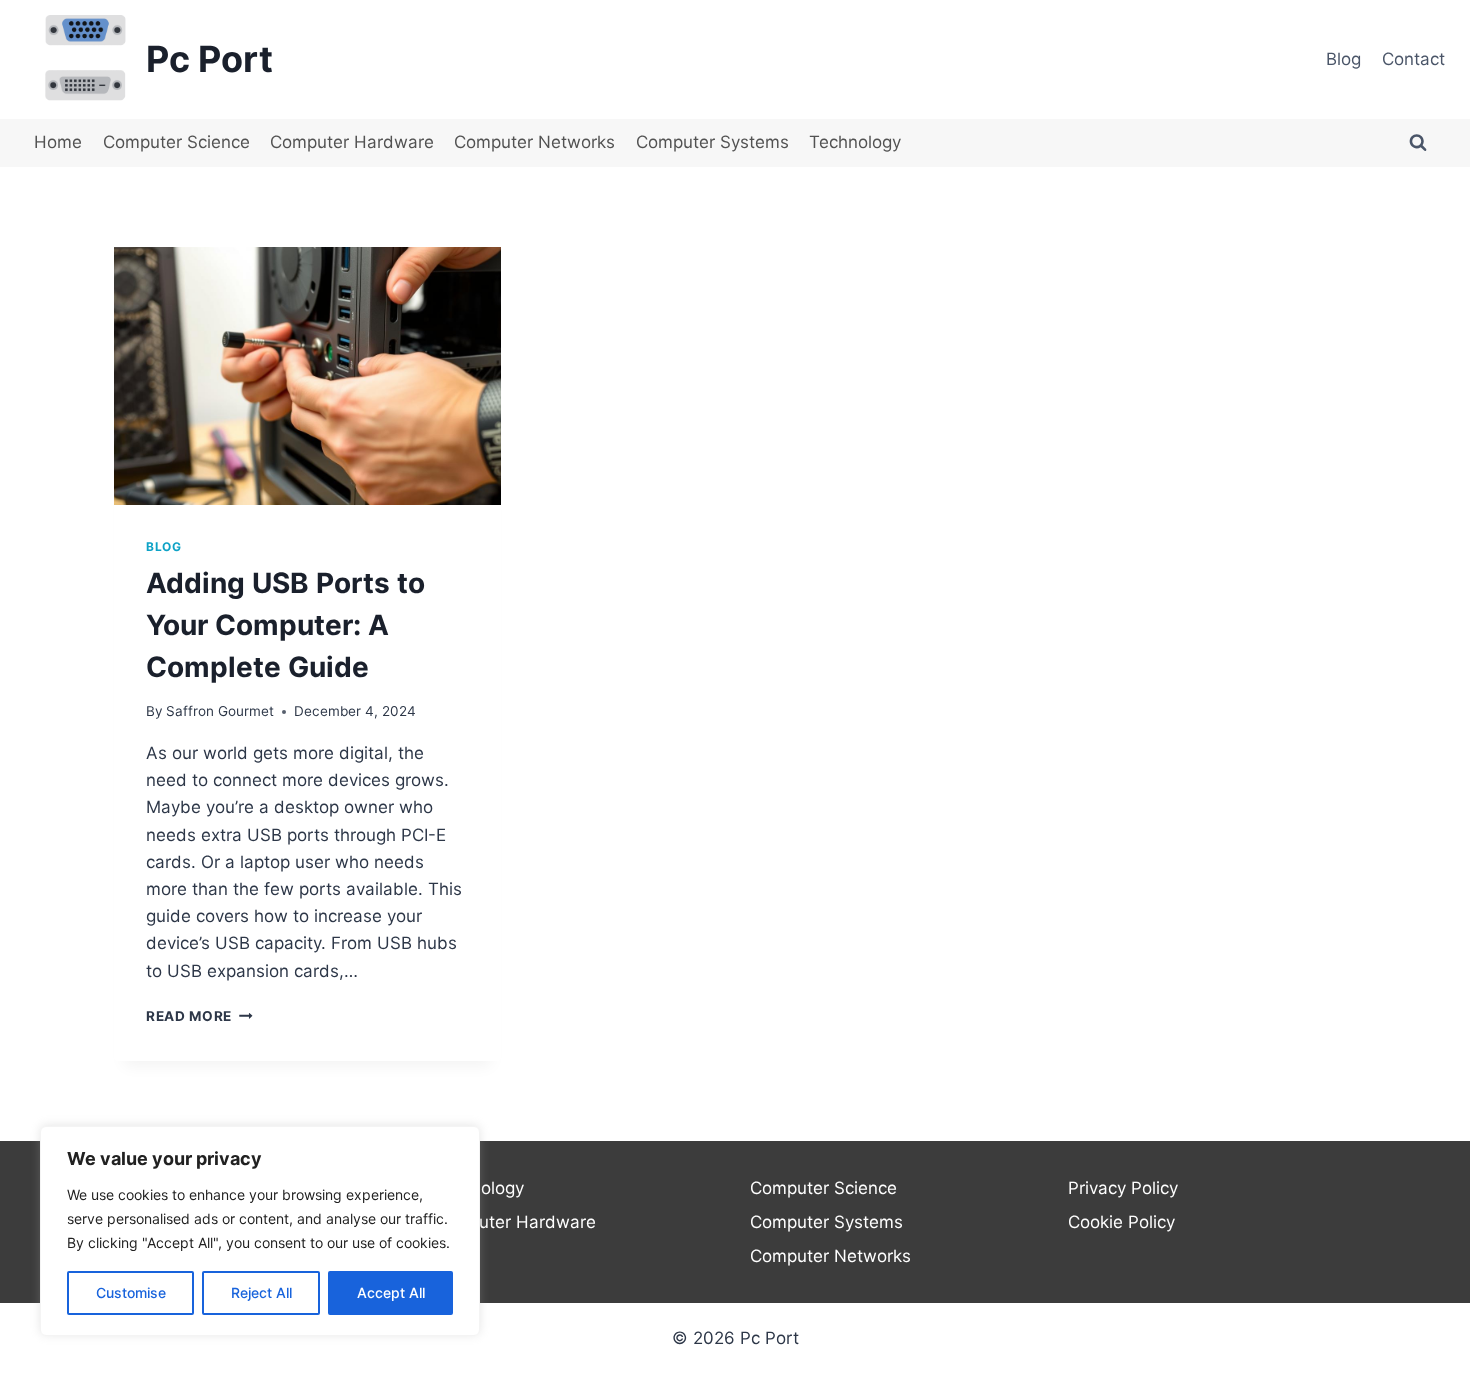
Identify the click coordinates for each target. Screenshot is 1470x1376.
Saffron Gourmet (220, 711)
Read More (199, 1016)
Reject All (261, 1292)
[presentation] (307, 376)
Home (58, 142)
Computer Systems (712, 142)
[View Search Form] (1418, 143)
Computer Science (176, 142)
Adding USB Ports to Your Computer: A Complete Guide (285, 625)
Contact (1413, 59)
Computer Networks (534, 142)
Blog (1343, 59)
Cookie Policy (1121, 1222)
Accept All (391, 1292)
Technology (855, 142)
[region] (260, 1231)
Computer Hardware (352, 142)
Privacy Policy (1123, 1188)
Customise (131, 1292)
